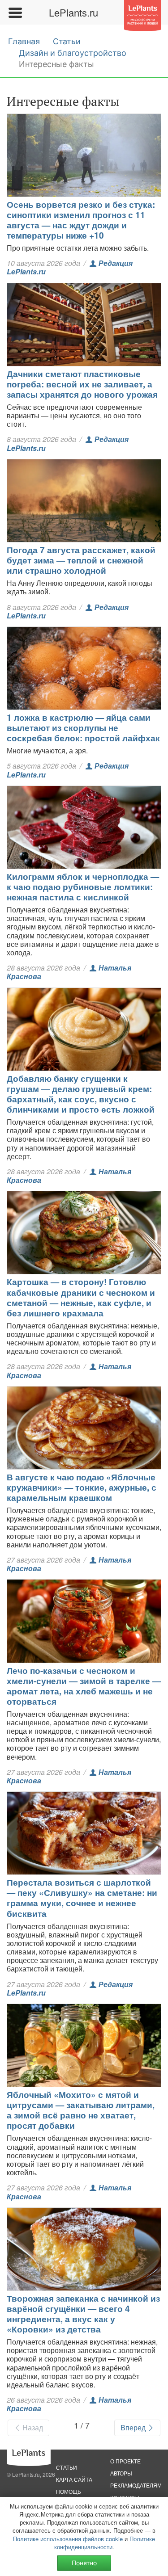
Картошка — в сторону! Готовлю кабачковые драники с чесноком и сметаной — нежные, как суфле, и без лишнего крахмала (81, 1297)
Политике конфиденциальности (105, 2543)
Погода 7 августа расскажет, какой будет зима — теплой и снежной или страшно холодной (81, 560)
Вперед (134, 2427)
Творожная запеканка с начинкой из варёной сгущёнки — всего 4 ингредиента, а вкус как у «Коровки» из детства (83, 2313)
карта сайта (74, 2479)
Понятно (84, 2563)
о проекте (125, 2461)
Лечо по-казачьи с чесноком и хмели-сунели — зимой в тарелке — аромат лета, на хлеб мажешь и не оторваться (84, 1686)
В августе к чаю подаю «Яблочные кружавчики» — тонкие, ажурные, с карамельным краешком (82, 1487)
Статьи (67, 41)
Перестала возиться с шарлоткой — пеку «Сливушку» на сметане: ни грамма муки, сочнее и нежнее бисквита (82, 1897)
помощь (69, 2491)
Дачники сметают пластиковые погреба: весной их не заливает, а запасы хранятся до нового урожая (82, 384)
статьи (67, 2467)
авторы (121, 2473)
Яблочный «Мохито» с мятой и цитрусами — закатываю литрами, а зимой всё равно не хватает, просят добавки (81, 2110)
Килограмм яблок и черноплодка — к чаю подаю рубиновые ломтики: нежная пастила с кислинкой (83, 887)
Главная (24, 41)
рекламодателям (136, 2485)
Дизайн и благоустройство (73, 53)
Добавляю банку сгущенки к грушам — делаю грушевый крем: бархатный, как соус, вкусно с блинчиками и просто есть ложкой (81, 1094)
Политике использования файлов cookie (68, 2539)
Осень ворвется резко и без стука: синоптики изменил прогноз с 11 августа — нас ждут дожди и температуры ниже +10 (81, 220)
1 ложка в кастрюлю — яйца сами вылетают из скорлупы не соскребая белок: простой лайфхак (83, 727)
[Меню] (15, 13)
